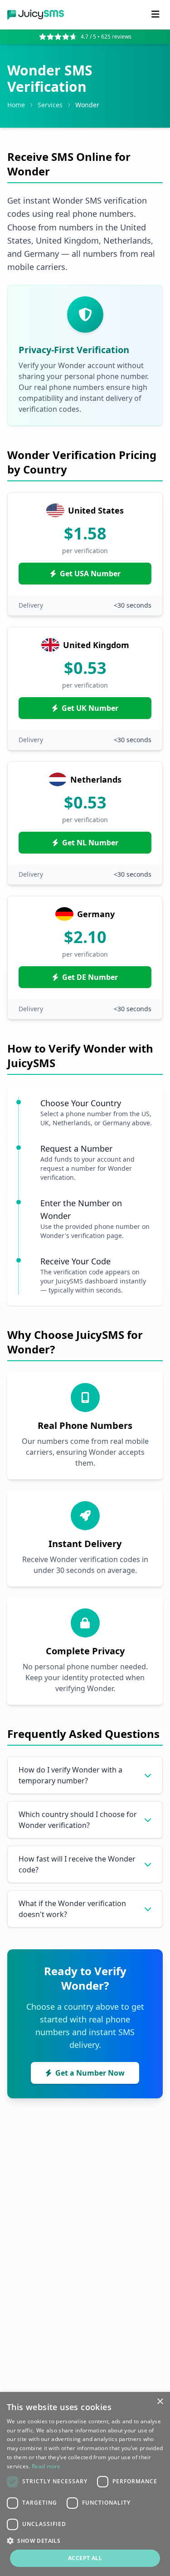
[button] (85, 2541)
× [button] (160, 2402)
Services (50, 105)
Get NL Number (90, 843)
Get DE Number (90, 977)
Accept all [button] (85, 2558)
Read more (46, 2466)
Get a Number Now (90, 2073)
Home (16, 105)
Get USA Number (90, 574)
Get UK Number (90, 708)
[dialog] (85, 2484)
